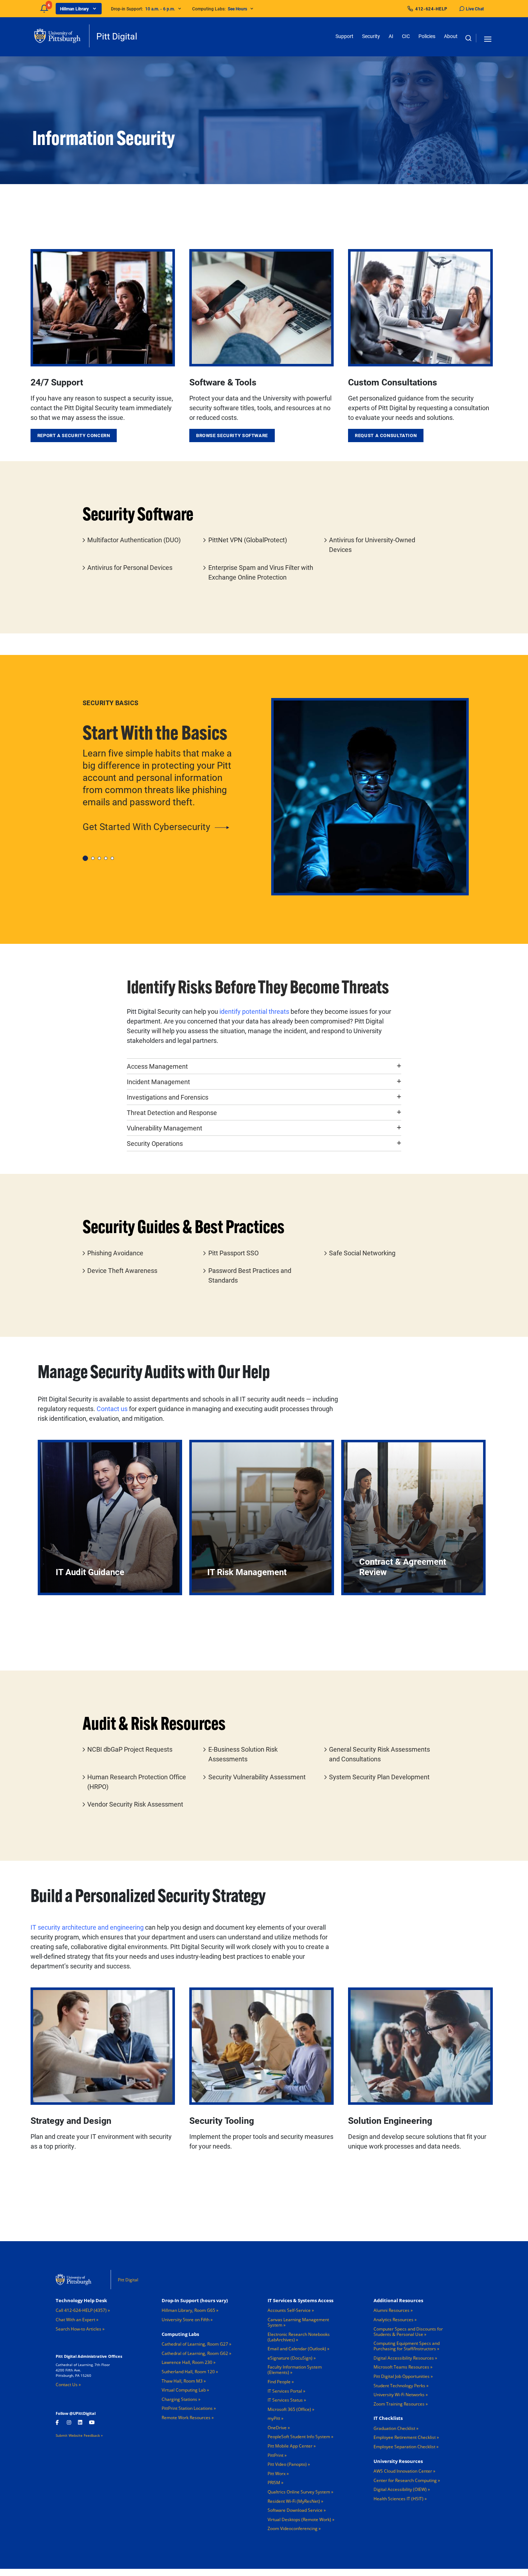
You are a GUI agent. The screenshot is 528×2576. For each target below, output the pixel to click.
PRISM (274, 2483)
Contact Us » (68, 2385)
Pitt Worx (277, 2474)
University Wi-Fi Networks (399, 2395)
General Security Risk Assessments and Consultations (379, 1754)
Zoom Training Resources (399, 2404)
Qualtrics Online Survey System (299, 2492)
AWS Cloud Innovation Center (403, 2471)
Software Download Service (295, 2510)
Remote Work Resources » (188, 2418)
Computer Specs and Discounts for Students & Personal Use (408, 2332)
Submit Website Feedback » (79, 2435)
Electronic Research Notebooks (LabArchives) (299, 2337)
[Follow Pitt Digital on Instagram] (69, 2422)
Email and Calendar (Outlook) (297, 2349)
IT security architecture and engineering (88, 1927)
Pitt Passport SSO (233, 1253)
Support (344, 36)
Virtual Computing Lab (184, 2390)
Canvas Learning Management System (298, 2322)
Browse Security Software (232, 435)
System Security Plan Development (379, 1777)
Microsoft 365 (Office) (289, 2409)
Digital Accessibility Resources (404, 2358)
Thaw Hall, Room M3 (182, 2381)
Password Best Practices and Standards (250, 1275)
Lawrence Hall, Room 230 (187, 2362)
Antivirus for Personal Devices (130, 567)
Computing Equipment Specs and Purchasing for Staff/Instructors (407, 2346)
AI (391, 36)
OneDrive (277, 2428)
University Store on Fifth (186, 2320)
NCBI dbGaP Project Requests (130, 1749)
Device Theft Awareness (122, 1270)
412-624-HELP (431, 9)
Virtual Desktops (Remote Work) (299, 2519)
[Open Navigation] (488, 38)
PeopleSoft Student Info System (299, 2437)
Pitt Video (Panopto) (287, 2464)
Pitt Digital (117, 36)
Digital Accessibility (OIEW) (400, 2489)
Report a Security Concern (74, 435)
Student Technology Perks (399, 2386)
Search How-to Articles (78, 2329)
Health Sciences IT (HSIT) (399, 2499)
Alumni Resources (392, 2310)
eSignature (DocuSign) (290, 2358)
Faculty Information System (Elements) (295, 2370)
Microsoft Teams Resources (401, 2367)
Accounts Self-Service (289, 2310)
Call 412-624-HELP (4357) (81, 2310)
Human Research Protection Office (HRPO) (137, 1782)
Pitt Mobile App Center (290, 2446)
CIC (406, 36)
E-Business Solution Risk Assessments (243, 1754)
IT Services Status (285, 2400)
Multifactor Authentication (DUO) (134, 540)
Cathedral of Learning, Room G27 (195, 2344)
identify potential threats (254, 1011)
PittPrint (275, 2455)
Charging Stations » (181, 2399)
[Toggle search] (468, 38)
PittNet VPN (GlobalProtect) (248, 540)
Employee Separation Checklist (404, 2447)
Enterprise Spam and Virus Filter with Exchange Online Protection (261, 572)
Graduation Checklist (394, 2428)
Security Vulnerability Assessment (257, 1777)
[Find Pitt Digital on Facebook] (58, 2422)
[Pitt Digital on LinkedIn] (80, 2422)
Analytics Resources (393, 2320)
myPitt (274, 2418)
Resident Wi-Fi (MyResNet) (294, 2501)
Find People (279, 2382)
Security (371, 36)
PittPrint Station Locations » (189, 2408)
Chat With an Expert (75, 2320)
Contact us (112, 1409)
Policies (427, 36)
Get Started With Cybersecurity (146, 826)
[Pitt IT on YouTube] (92, 2422)
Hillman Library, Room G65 (188, 2310)
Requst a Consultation (386, 435)
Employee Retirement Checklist (405, 2437)
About (451, 36)
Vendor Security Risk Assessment (135, 1804)
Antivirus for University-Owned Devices (372, 545)
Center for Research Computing (405, 2480)
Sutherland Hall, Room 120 (188, 2372)
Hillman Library (74, 9)
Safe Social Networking (362, 1253)
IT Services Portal (285, 2391)
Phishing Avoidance (115, 1253)
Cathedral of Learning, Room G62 (195, 2353)
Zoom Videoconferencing (293, 2528)
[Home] (62, 36)
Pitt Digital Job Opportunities (402, 2376)
